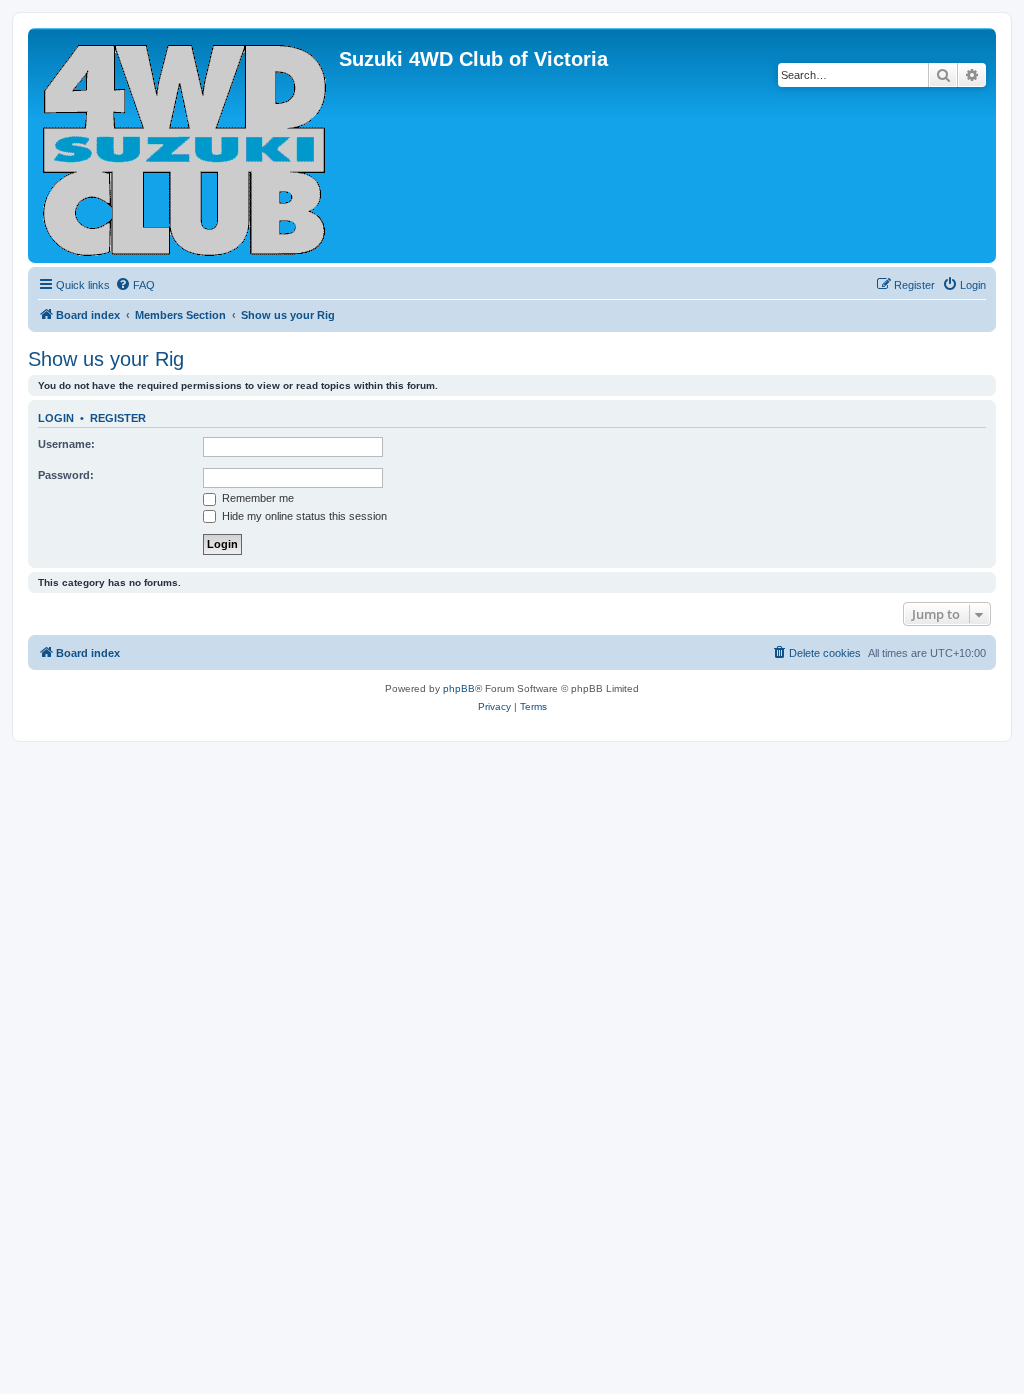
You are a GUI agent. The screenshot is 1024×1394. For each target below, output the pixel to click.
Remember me (256, 498)
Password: (66, 475)
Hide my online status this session (303, 516)
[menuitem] (135, 285)
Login (56, 418)
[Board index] (186, 145)
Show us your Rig (106, 359)
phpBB (459, 688)
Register (118, 418)
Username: (66, 444)
